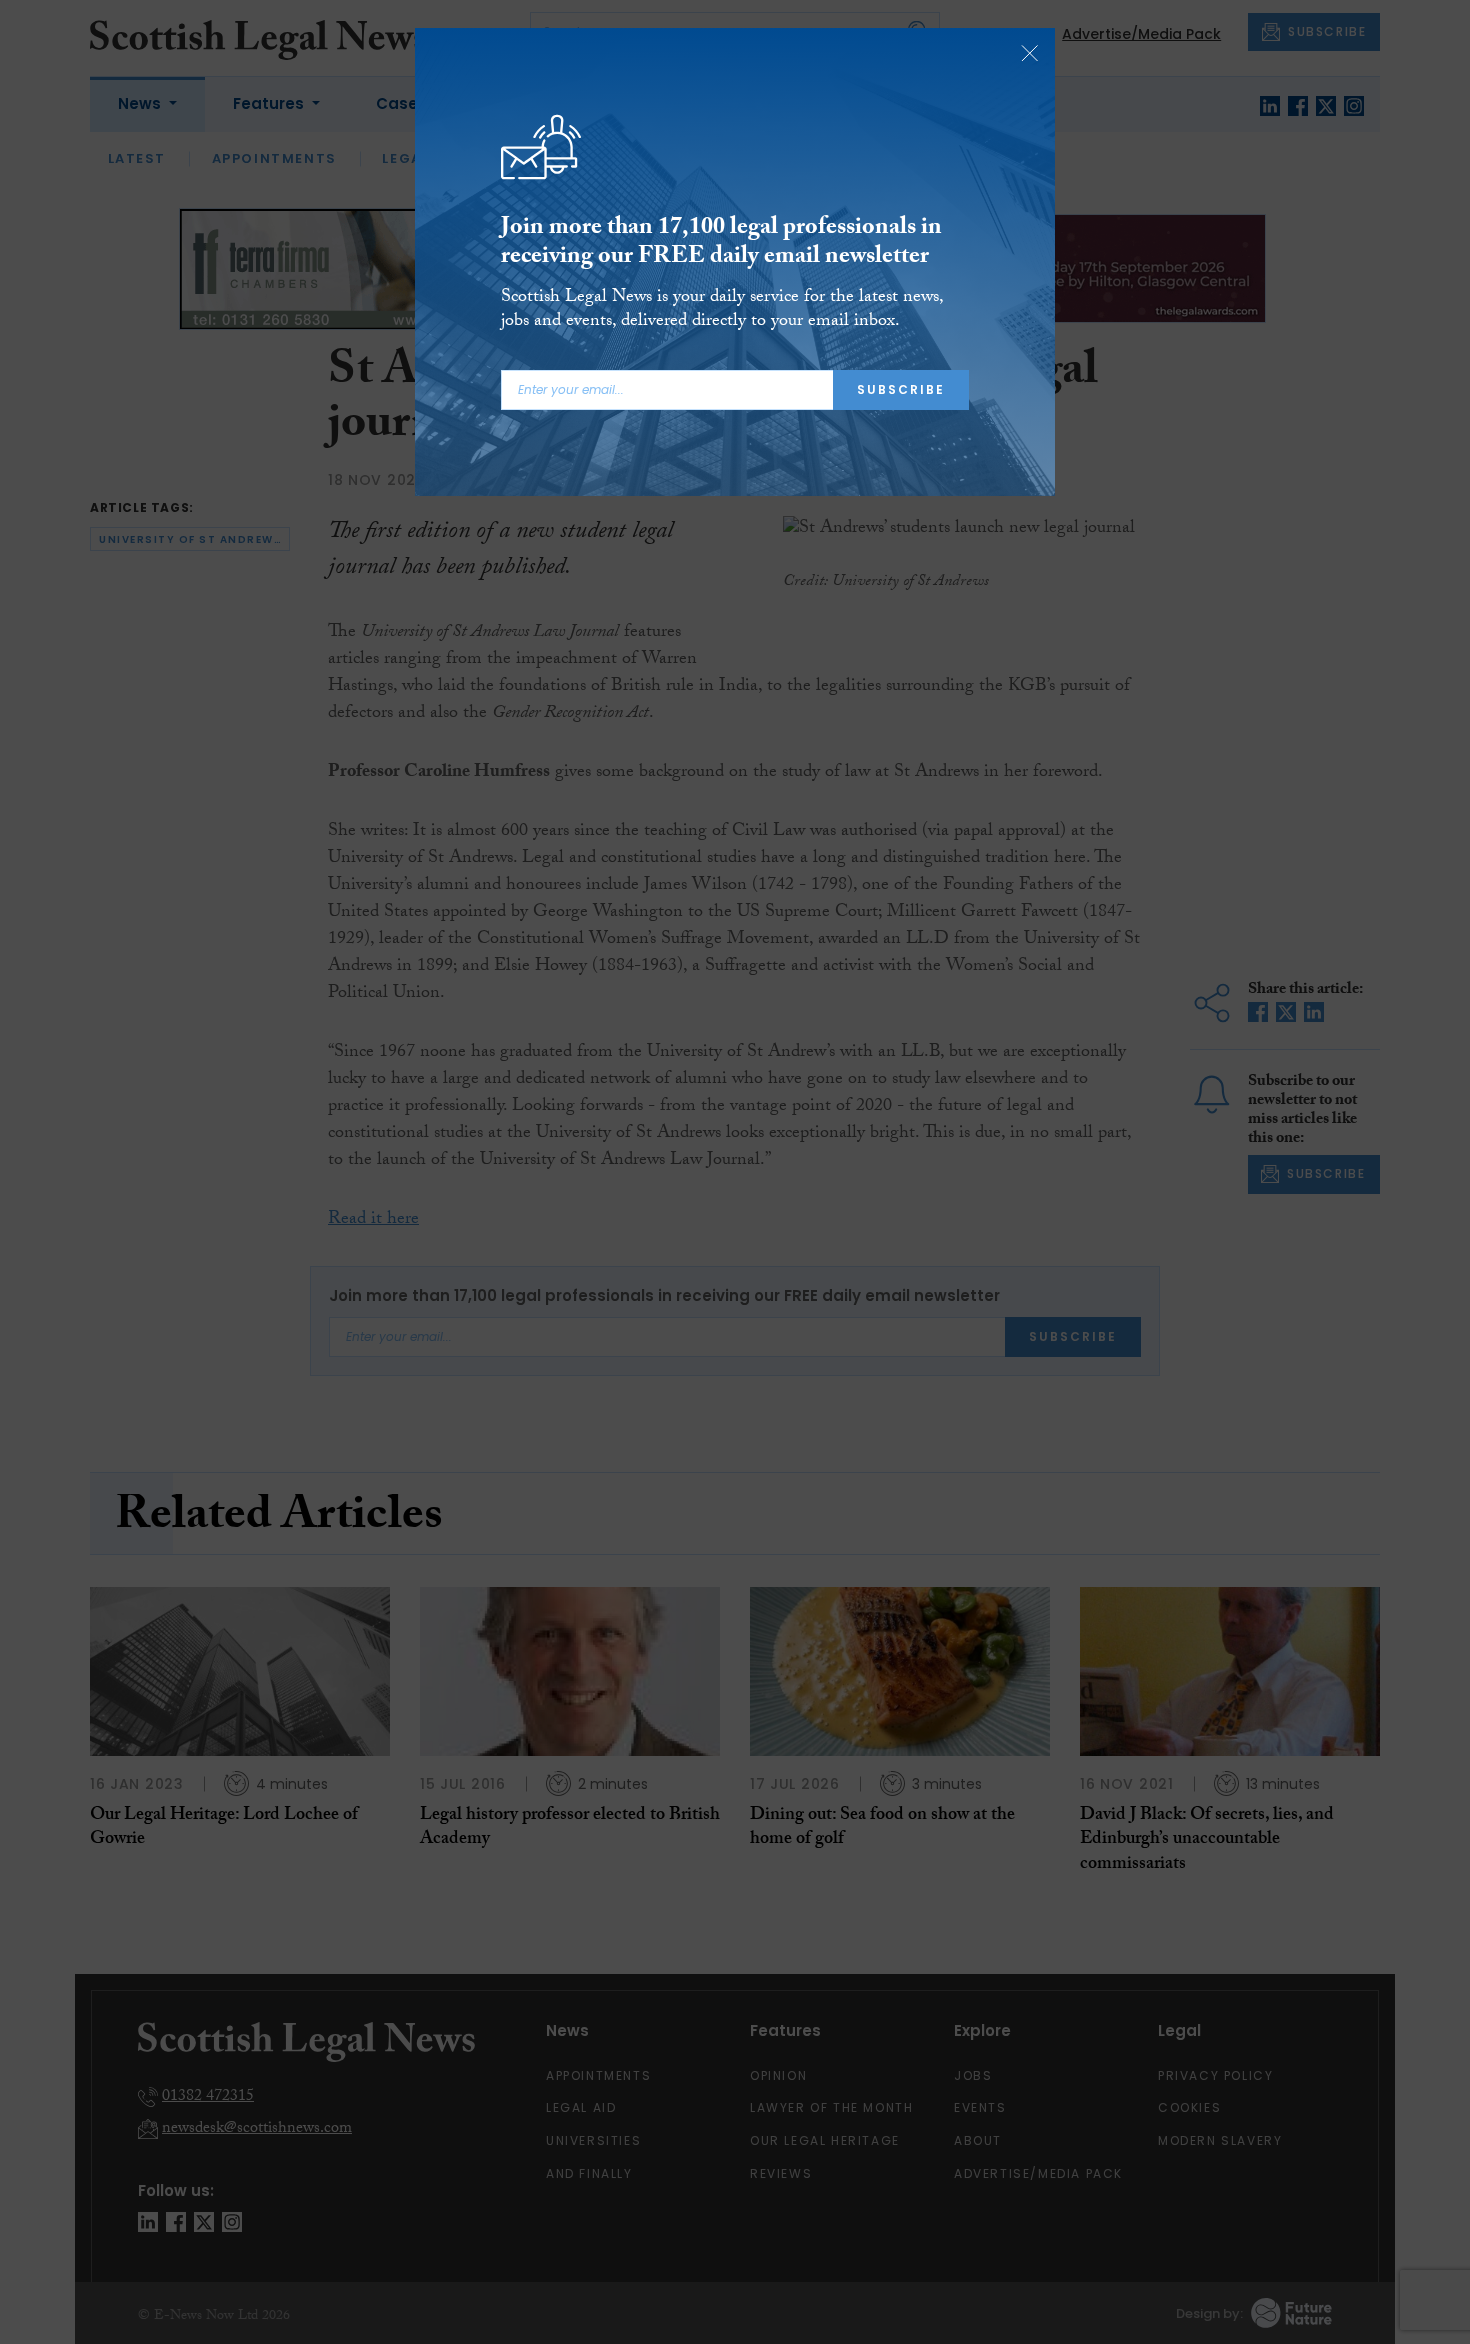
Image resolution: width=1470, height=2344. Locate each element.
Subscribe (901, 389)
